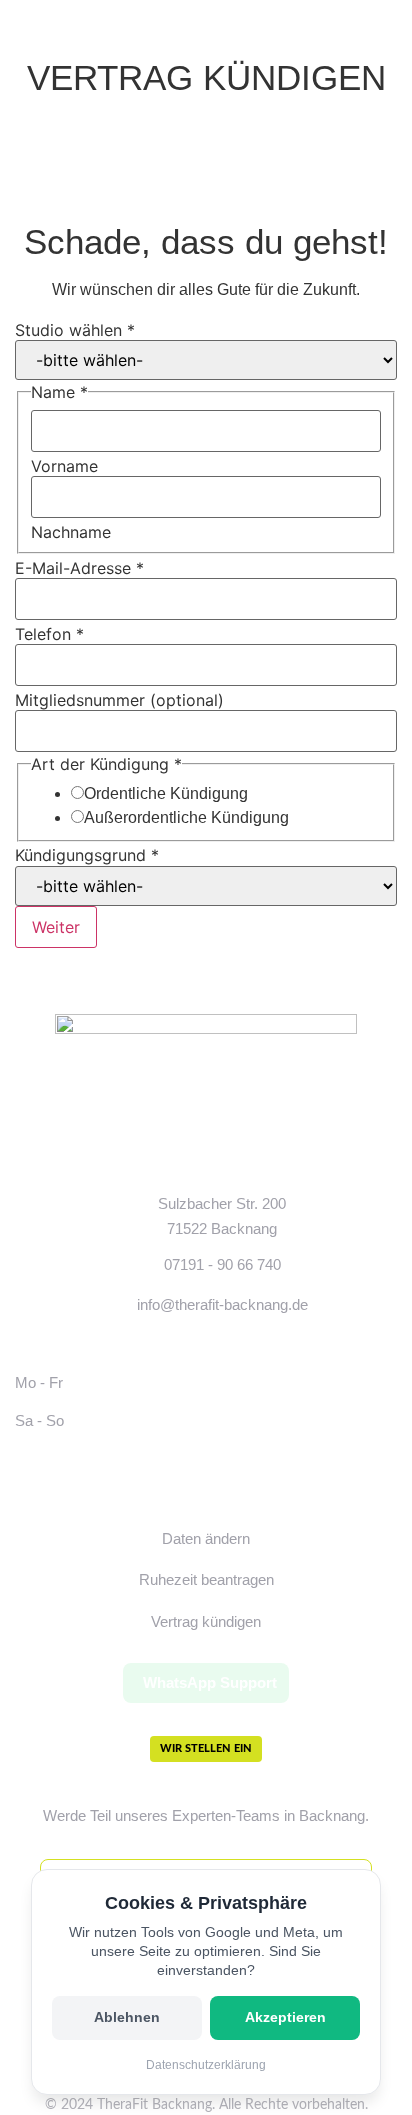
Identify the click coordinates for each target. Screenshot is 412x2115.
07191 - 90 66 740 (222, 1264)
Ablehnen (127, 2017)
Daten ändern (206, 1538)
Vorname (64, 466)
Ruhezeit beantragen (206, 1579)
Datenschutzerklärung (206, 2065)
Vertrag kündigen (206, 1621)
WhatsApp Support (210, 1682)
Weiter (56, 927)
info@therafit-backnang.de (222, 1304)
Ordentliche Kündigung (166, 794)
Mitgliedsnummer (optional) (119, 700)
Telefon (49, 634)
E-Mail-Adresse (79, 568)
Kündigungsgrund (87, 855)
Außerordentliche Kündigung (186, 818)
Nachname (71, 532)
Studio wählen (75, 330)
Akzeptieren (285, 2017)
